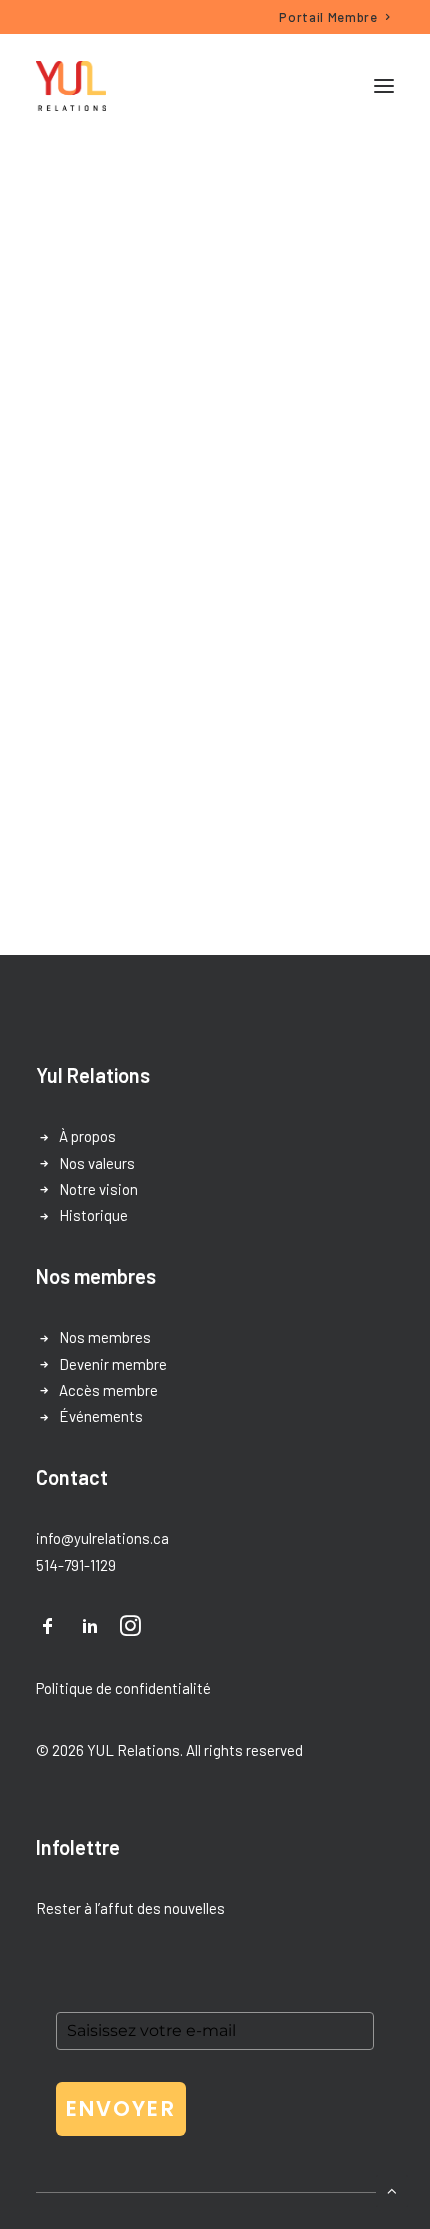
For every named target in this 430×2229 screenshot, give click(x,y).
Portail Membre (328, 17)
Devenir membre (113, 1364)
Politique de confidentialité (123, 1688)
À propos (87, 1136)
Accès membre (108, 1390)
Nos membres (105, 1337)
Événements (101, 1416)
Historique (93, 1215)
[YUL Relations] (71, 86)
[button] (384, 86)
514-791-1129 (76, 1565)
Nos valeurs (97, 1163)
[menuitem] (335, 17)
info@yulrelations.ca (102, 1538)
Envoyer (121, 2108)
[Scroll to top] (392, 2189)
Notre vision (98, 1189)
